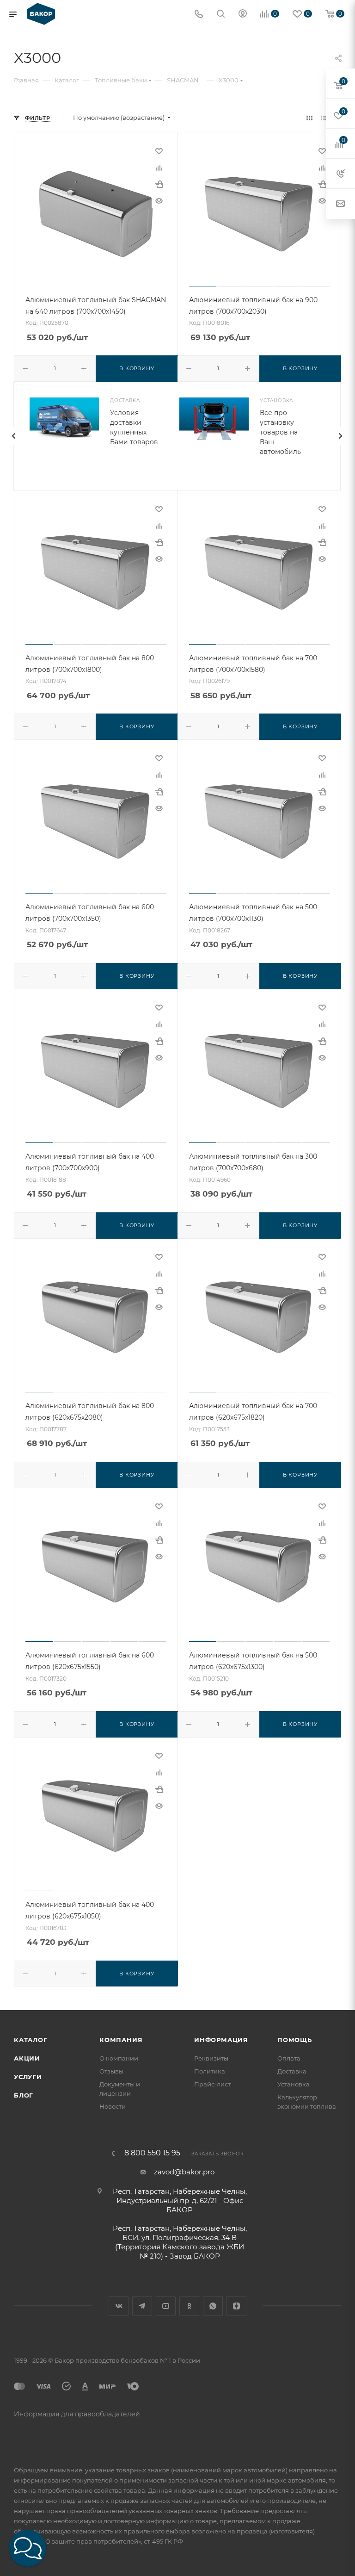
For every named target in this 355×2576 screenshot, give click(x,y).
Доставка (292, 2071)
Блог (24, 2095)
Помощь (295, 2040)
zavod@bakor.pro (184, 2172)
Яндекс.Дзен (236, 2306)
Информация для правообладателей (77, 2414)
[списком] (324, 118)
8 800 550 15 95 (152, 2153)
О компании (119, 2058)
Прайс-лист (212, 2084)
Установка (294, 2084)
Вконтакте (119, 2306)
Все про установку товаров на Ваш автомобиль (280, 432)
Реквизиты (211, 2058)
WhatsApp (213, 2306)
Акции (27, 2058)
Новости (113, 2106)
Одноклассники (189, 2306)
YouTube (166, 2306)
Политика (210, 2071)
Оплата (289, 2058)
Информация (221, 2040)
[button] (28, 2548)
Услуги (28, 2077)
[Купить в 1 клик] (159, 184)
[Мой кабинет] (243, 15)
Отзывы (111, 2071)
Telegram (142, 2306)
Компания (121, 2040)
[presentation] (13, 436)
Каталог (31, 2040)
